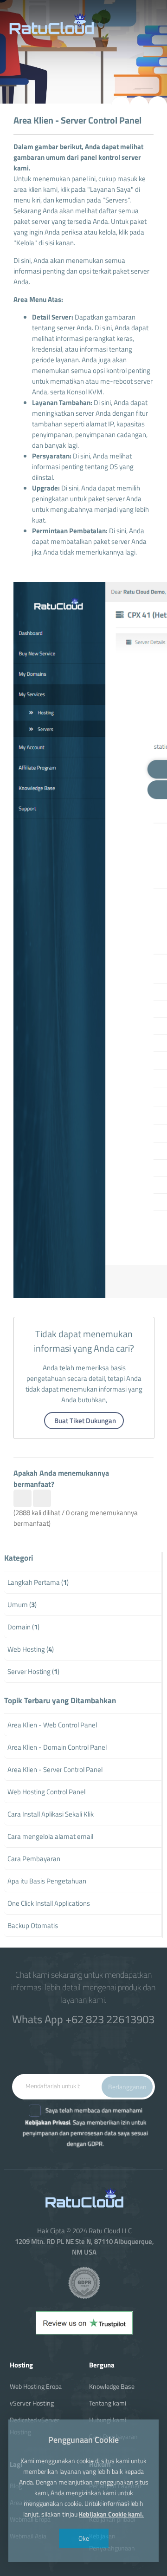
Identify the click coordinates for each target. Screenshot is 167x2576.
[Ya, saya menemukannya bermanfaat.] (22, 1498)
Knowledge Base (112, 2386)
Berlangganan (127, 2087)
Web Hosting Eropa (36, 2386)
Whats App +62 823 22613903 (83, 2019)
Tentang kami (108, 2403)
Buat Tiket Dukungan (85, 1421)
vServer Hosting (32, 2403)
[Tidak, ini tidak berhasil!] (42, 1498)
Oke (84, 2538)
